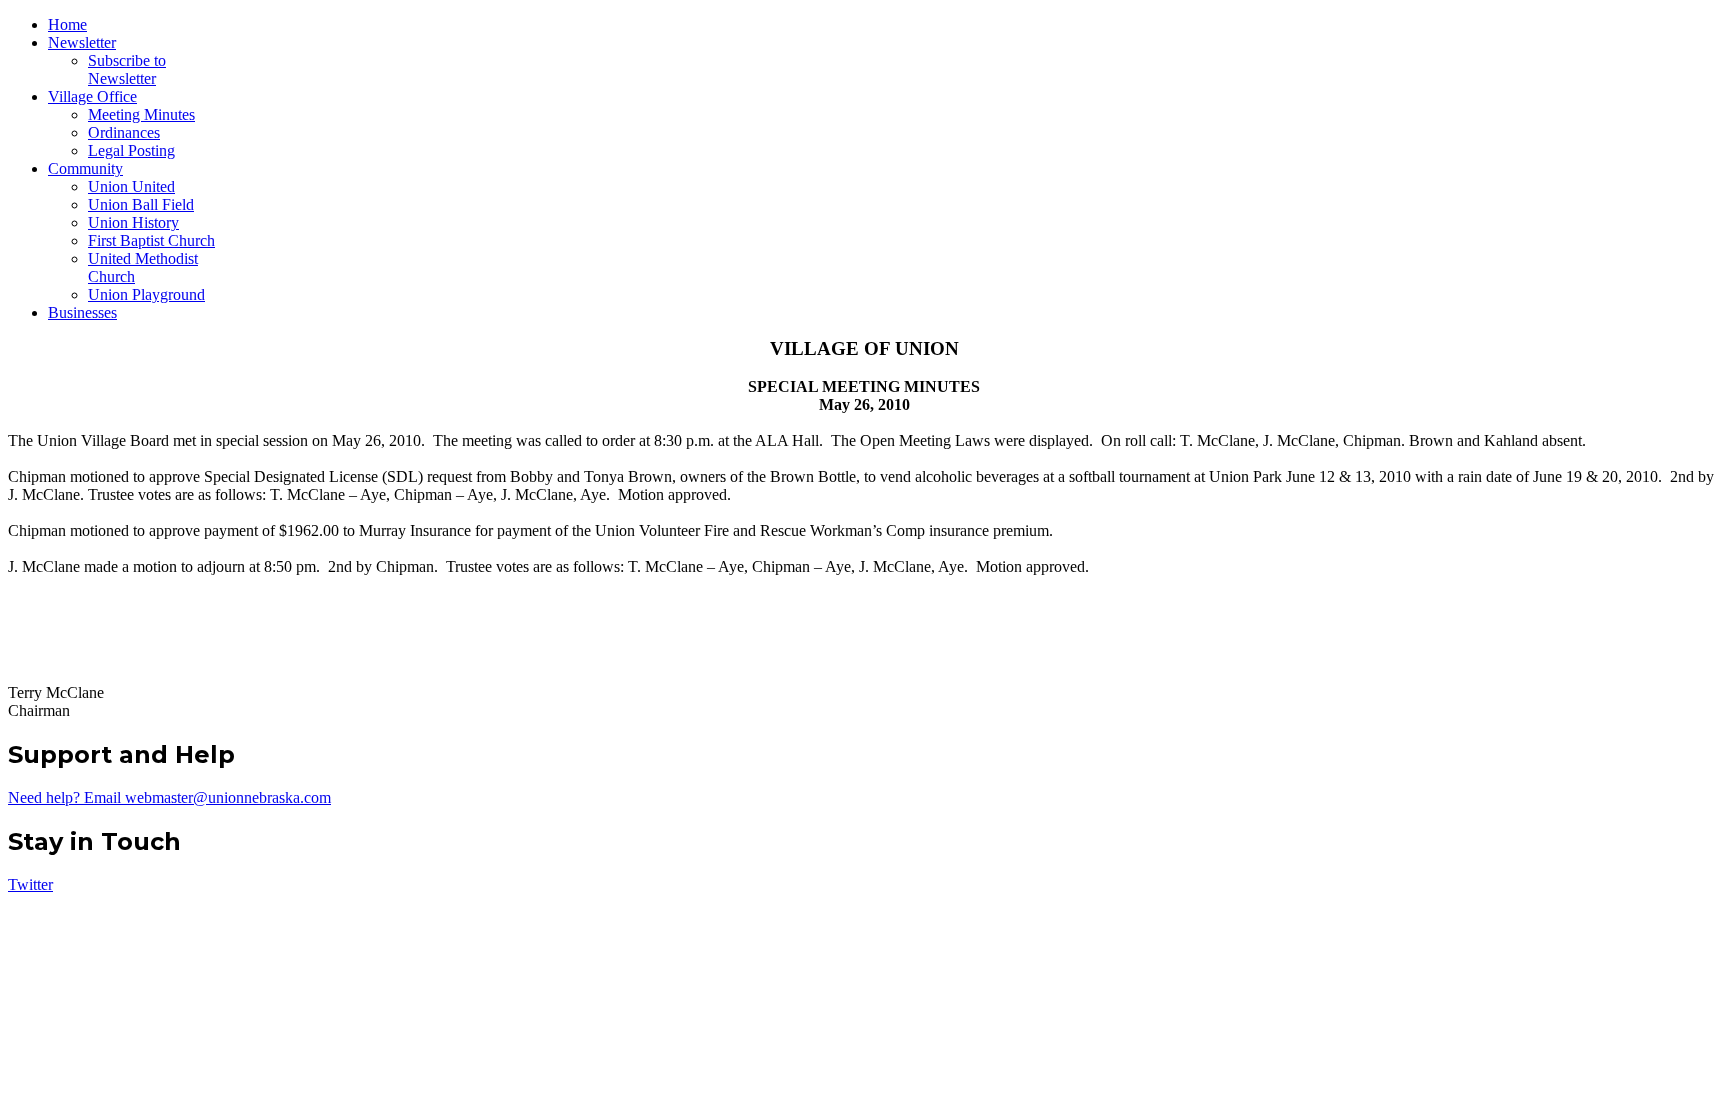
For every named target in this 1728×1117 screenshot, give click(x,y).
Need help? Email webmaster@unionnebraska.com (169, 797)
